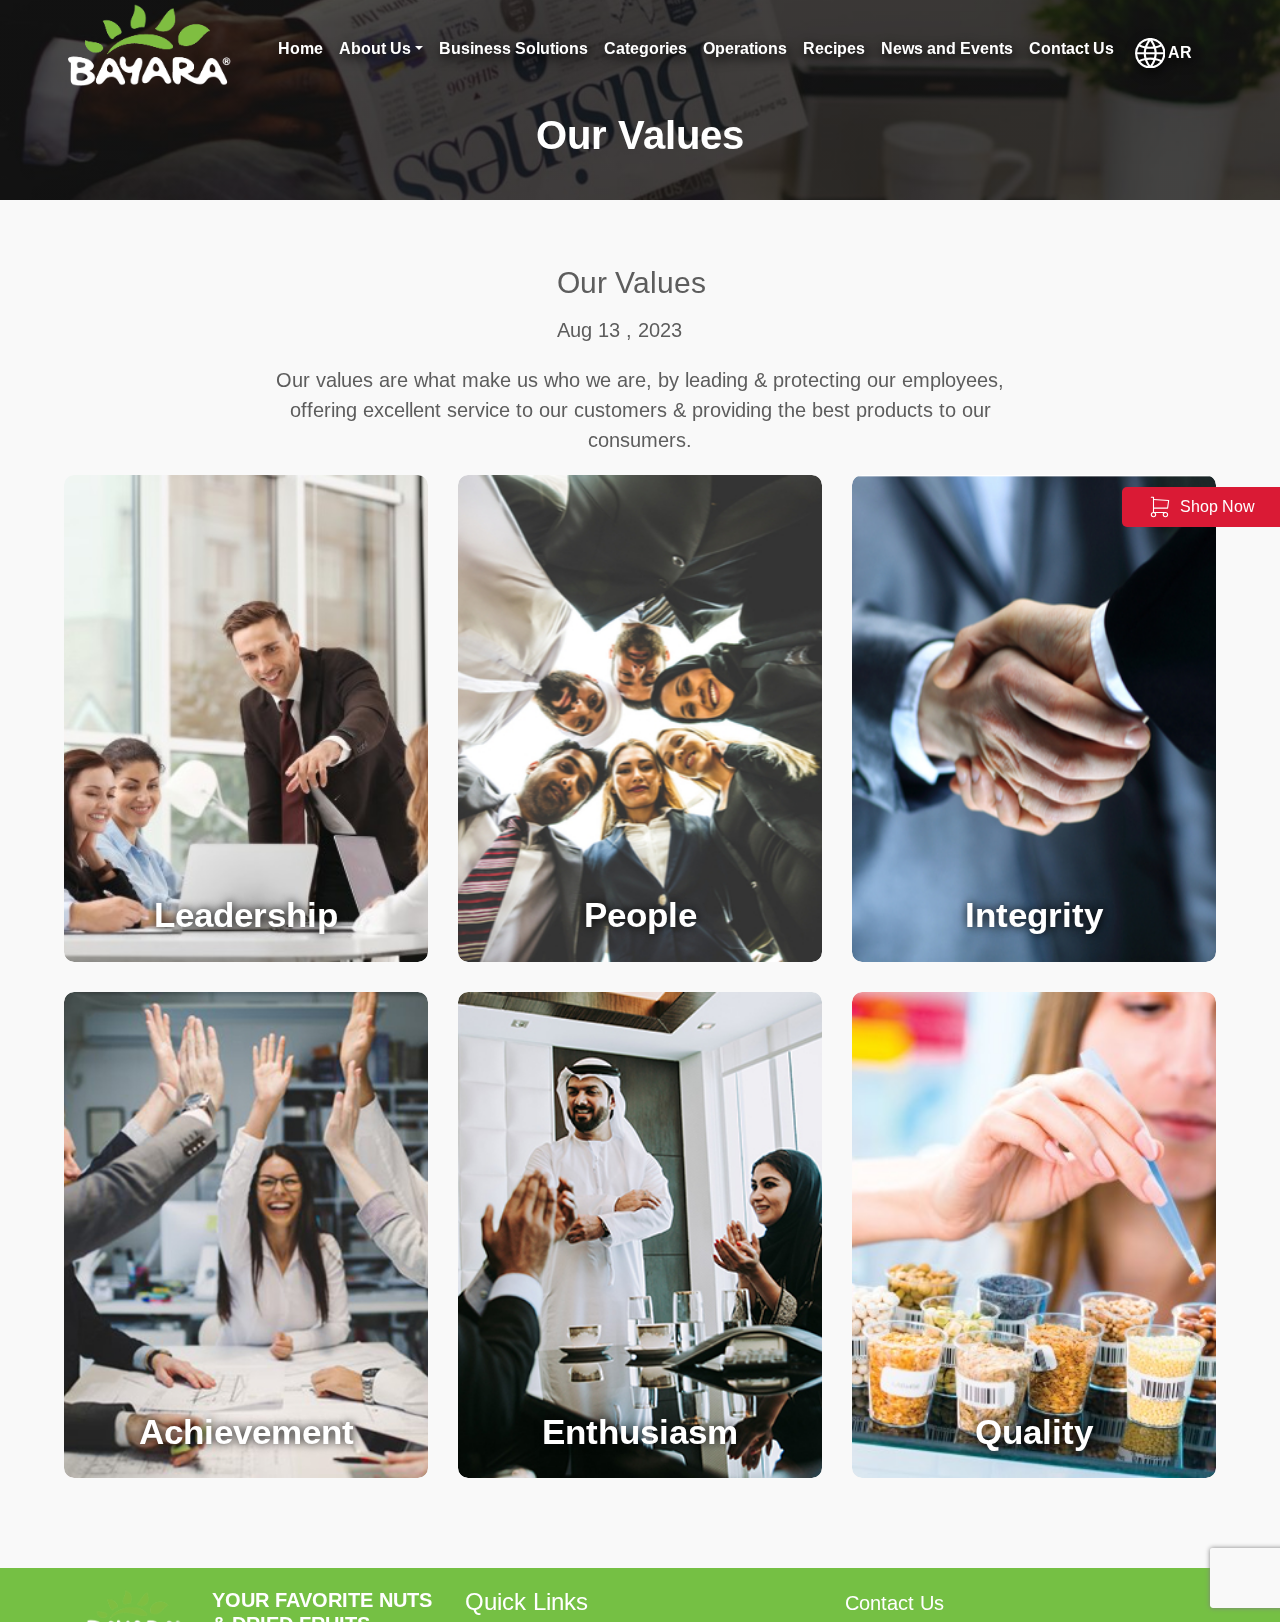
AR (1178, 51)
